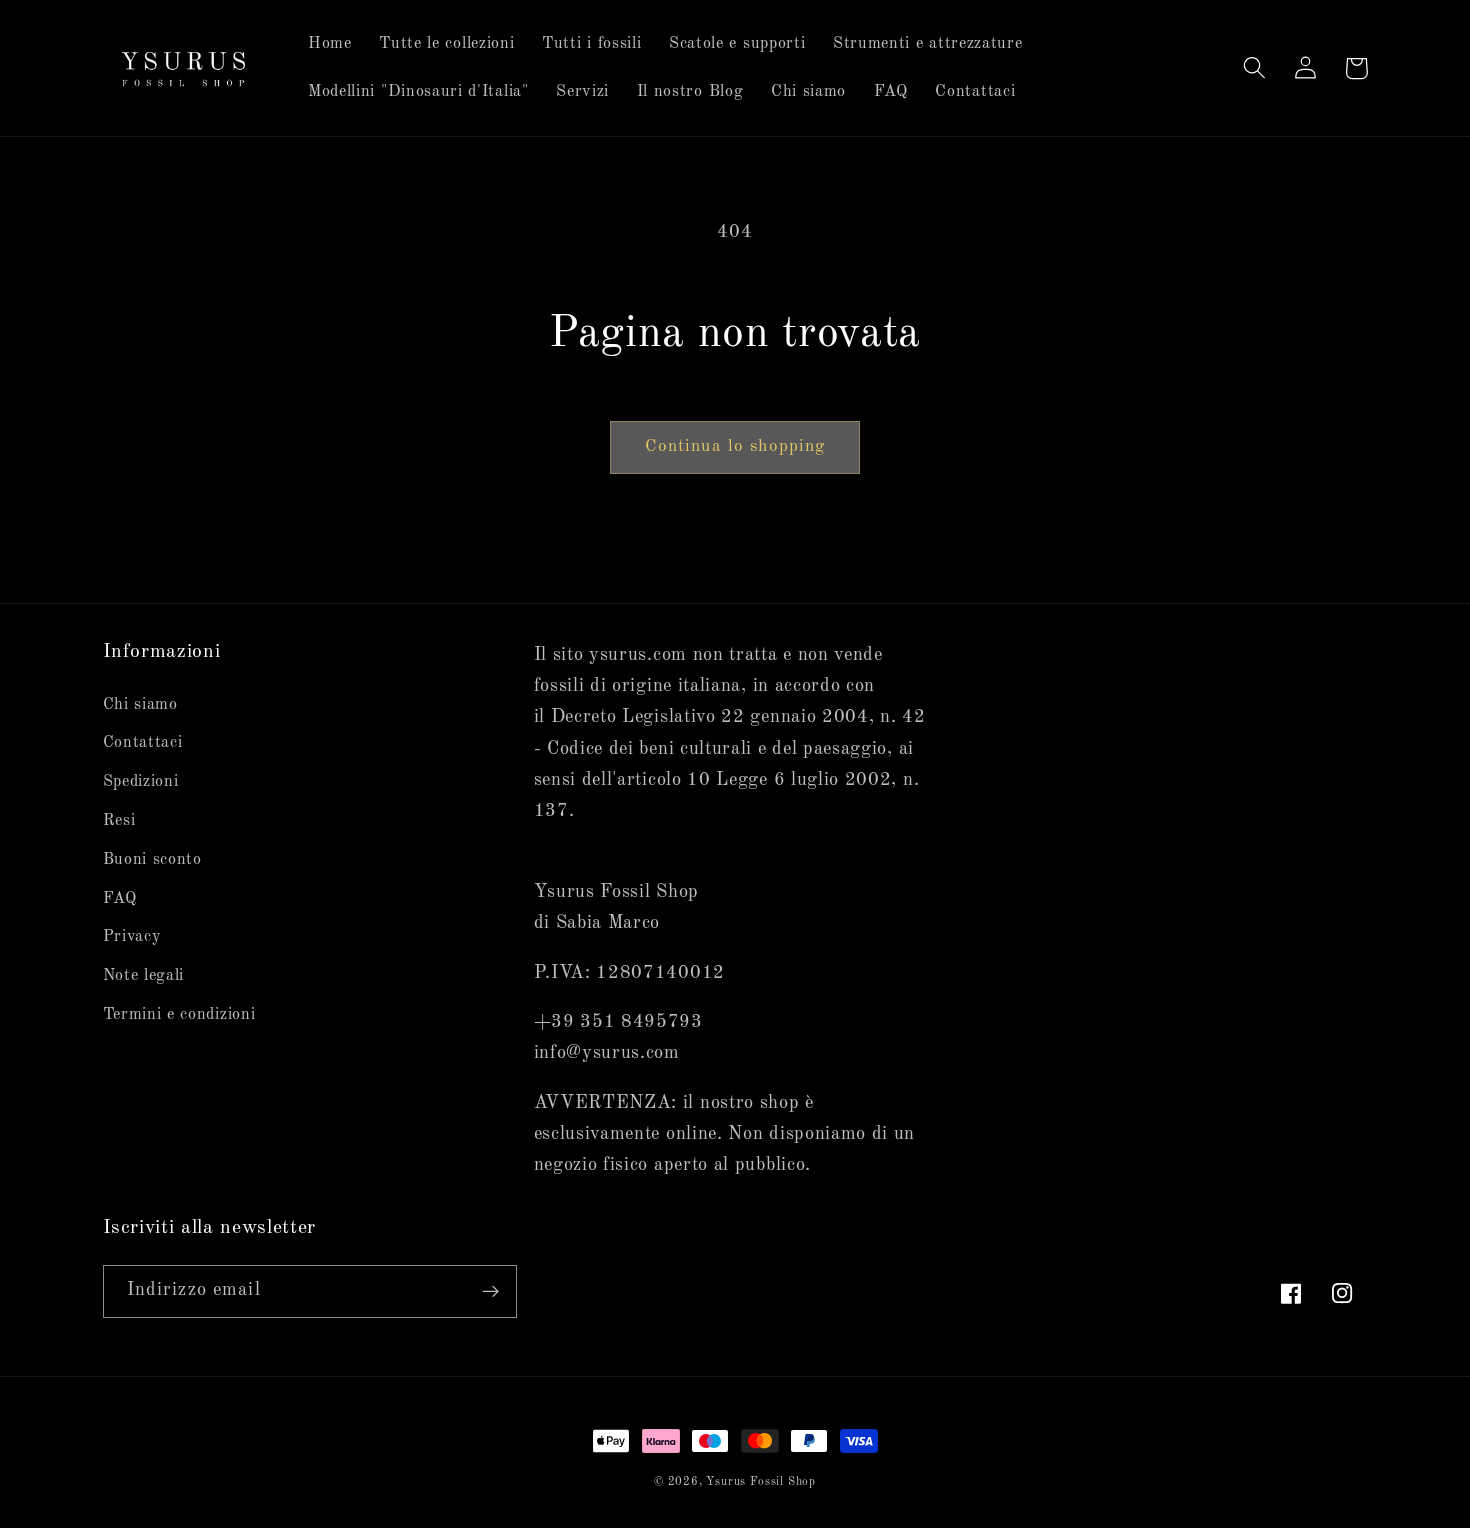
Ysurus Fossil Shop (761, 1482)
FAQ (120, 899)
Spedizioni (141, 782)
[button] (1255, 68)
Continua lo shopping (735, 446)
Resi (119, 821)
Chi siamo (140, 705)
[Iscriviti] (490, 1292)
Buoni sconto (152, 860)
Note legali (144, 976)
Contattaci (143, 743)
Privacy (132, 937)
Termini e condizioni (179, 1015)
